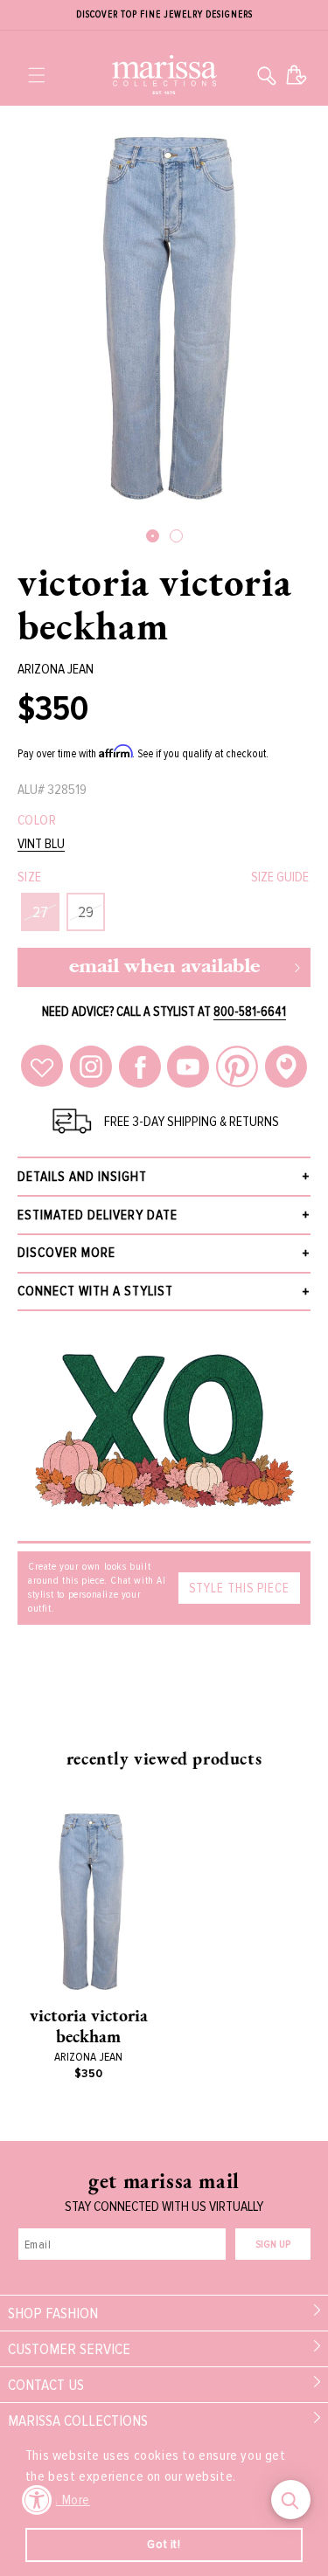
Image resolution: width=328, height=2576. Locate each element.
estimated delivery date (98, 1215)
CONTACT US (46, 2385)
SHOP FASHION (53, 2313)
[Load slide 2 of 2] (176, 536)
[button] (37, 75)
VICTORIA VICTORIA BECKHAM (154, 604)
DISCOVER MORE (66, 1253)
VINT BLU (41, 844)
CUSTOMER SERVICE (69, 2349)
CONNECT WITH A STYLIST (95, 1291)
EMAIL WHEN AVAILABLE (164, 967)
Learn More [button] (59, 2500)
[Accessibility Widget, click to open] (37, 2500)
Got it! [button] (164, 2544)
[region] (164, 15)
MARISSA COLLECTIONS (78, 2421)
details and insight (82, 1177)
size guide (280, 877)
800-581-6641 (250, 1012)
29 (86, 912)
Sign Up (273, 2245)
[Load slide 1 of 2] (153, 536)
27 (40, 912)
